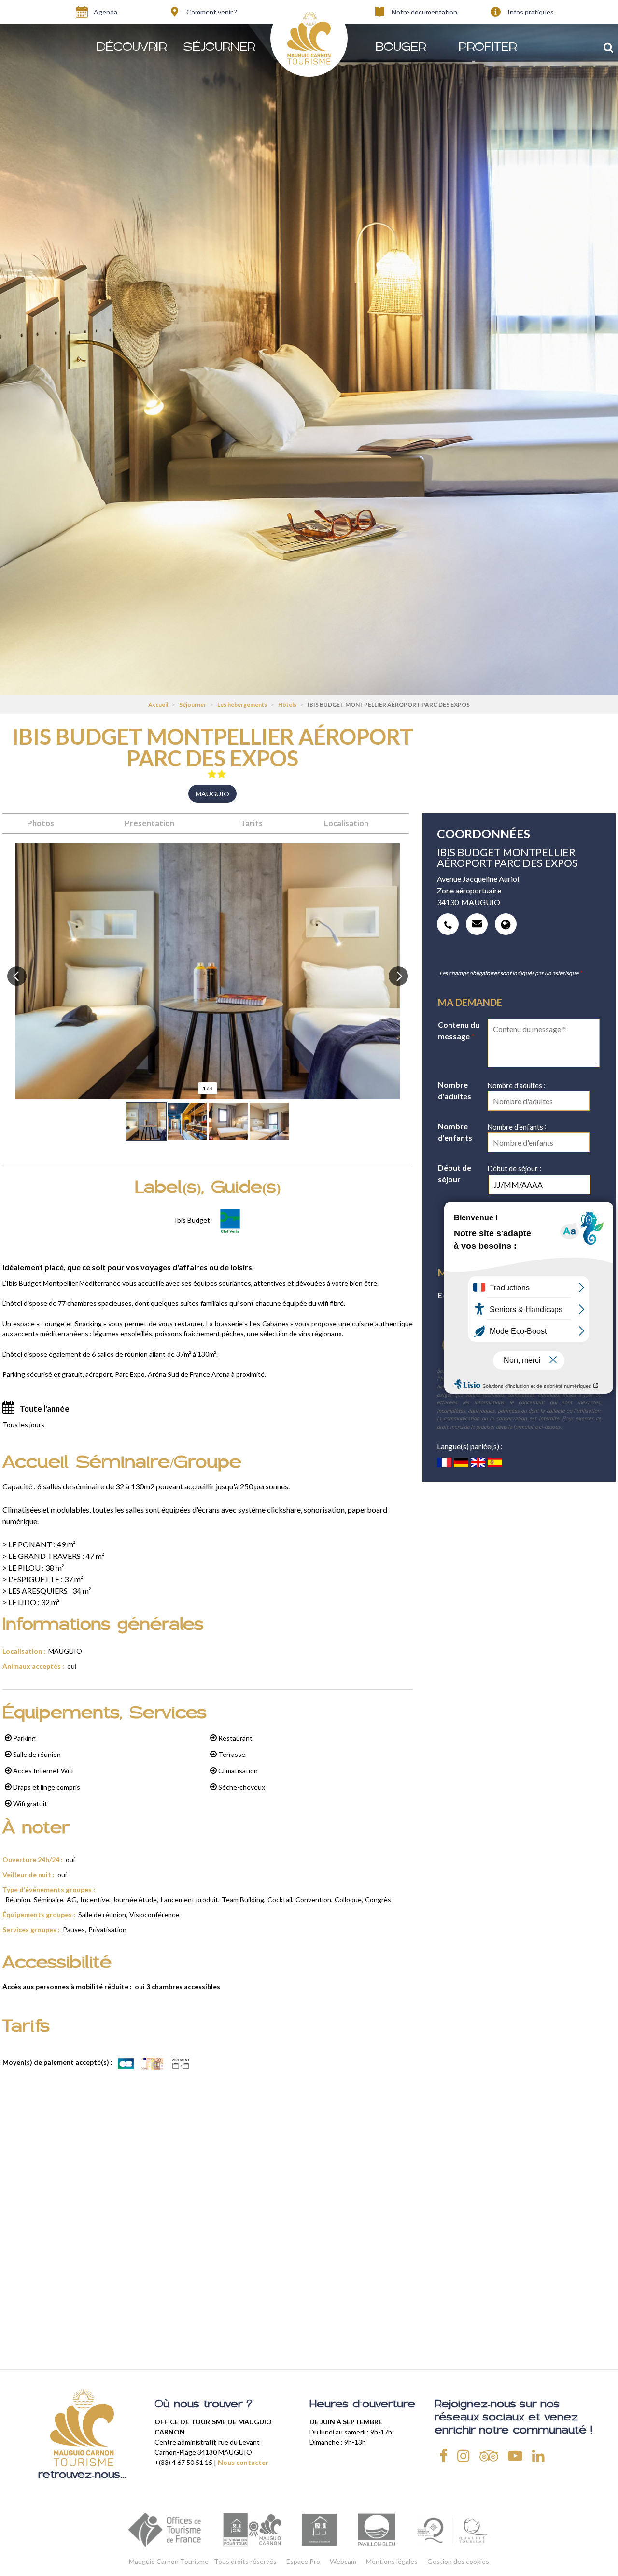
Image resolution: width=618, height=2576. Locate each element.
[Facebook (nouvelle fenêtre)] (443, 2455)
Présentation (149, 823)
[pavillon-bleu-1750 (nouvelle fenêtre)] (376, 2529)
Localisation (346, 823)
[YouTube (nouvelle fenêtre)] (515, 2455)
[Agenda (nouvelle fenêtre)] (82, 12)
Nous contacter (243, 2462)
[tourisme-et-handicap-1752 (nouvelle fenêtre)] (320, 2529)
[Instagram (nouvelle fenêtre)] (463, 2455)
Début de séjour (455, 1173)
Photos (41, 823)
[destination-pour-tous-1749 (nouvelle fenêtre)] (252, 2529)
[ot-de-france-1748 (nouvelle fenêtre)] (166, 2529)
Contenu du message (459, 1030)
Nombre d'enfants (455, 1132)
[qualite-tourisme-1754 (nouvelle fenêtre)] (452, 2529)
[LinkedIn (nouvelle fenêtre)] (538, 2455)
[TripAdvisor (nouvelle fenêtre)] (489, 2455)
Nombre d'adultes (455, 1090)
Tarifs (252, 823)
